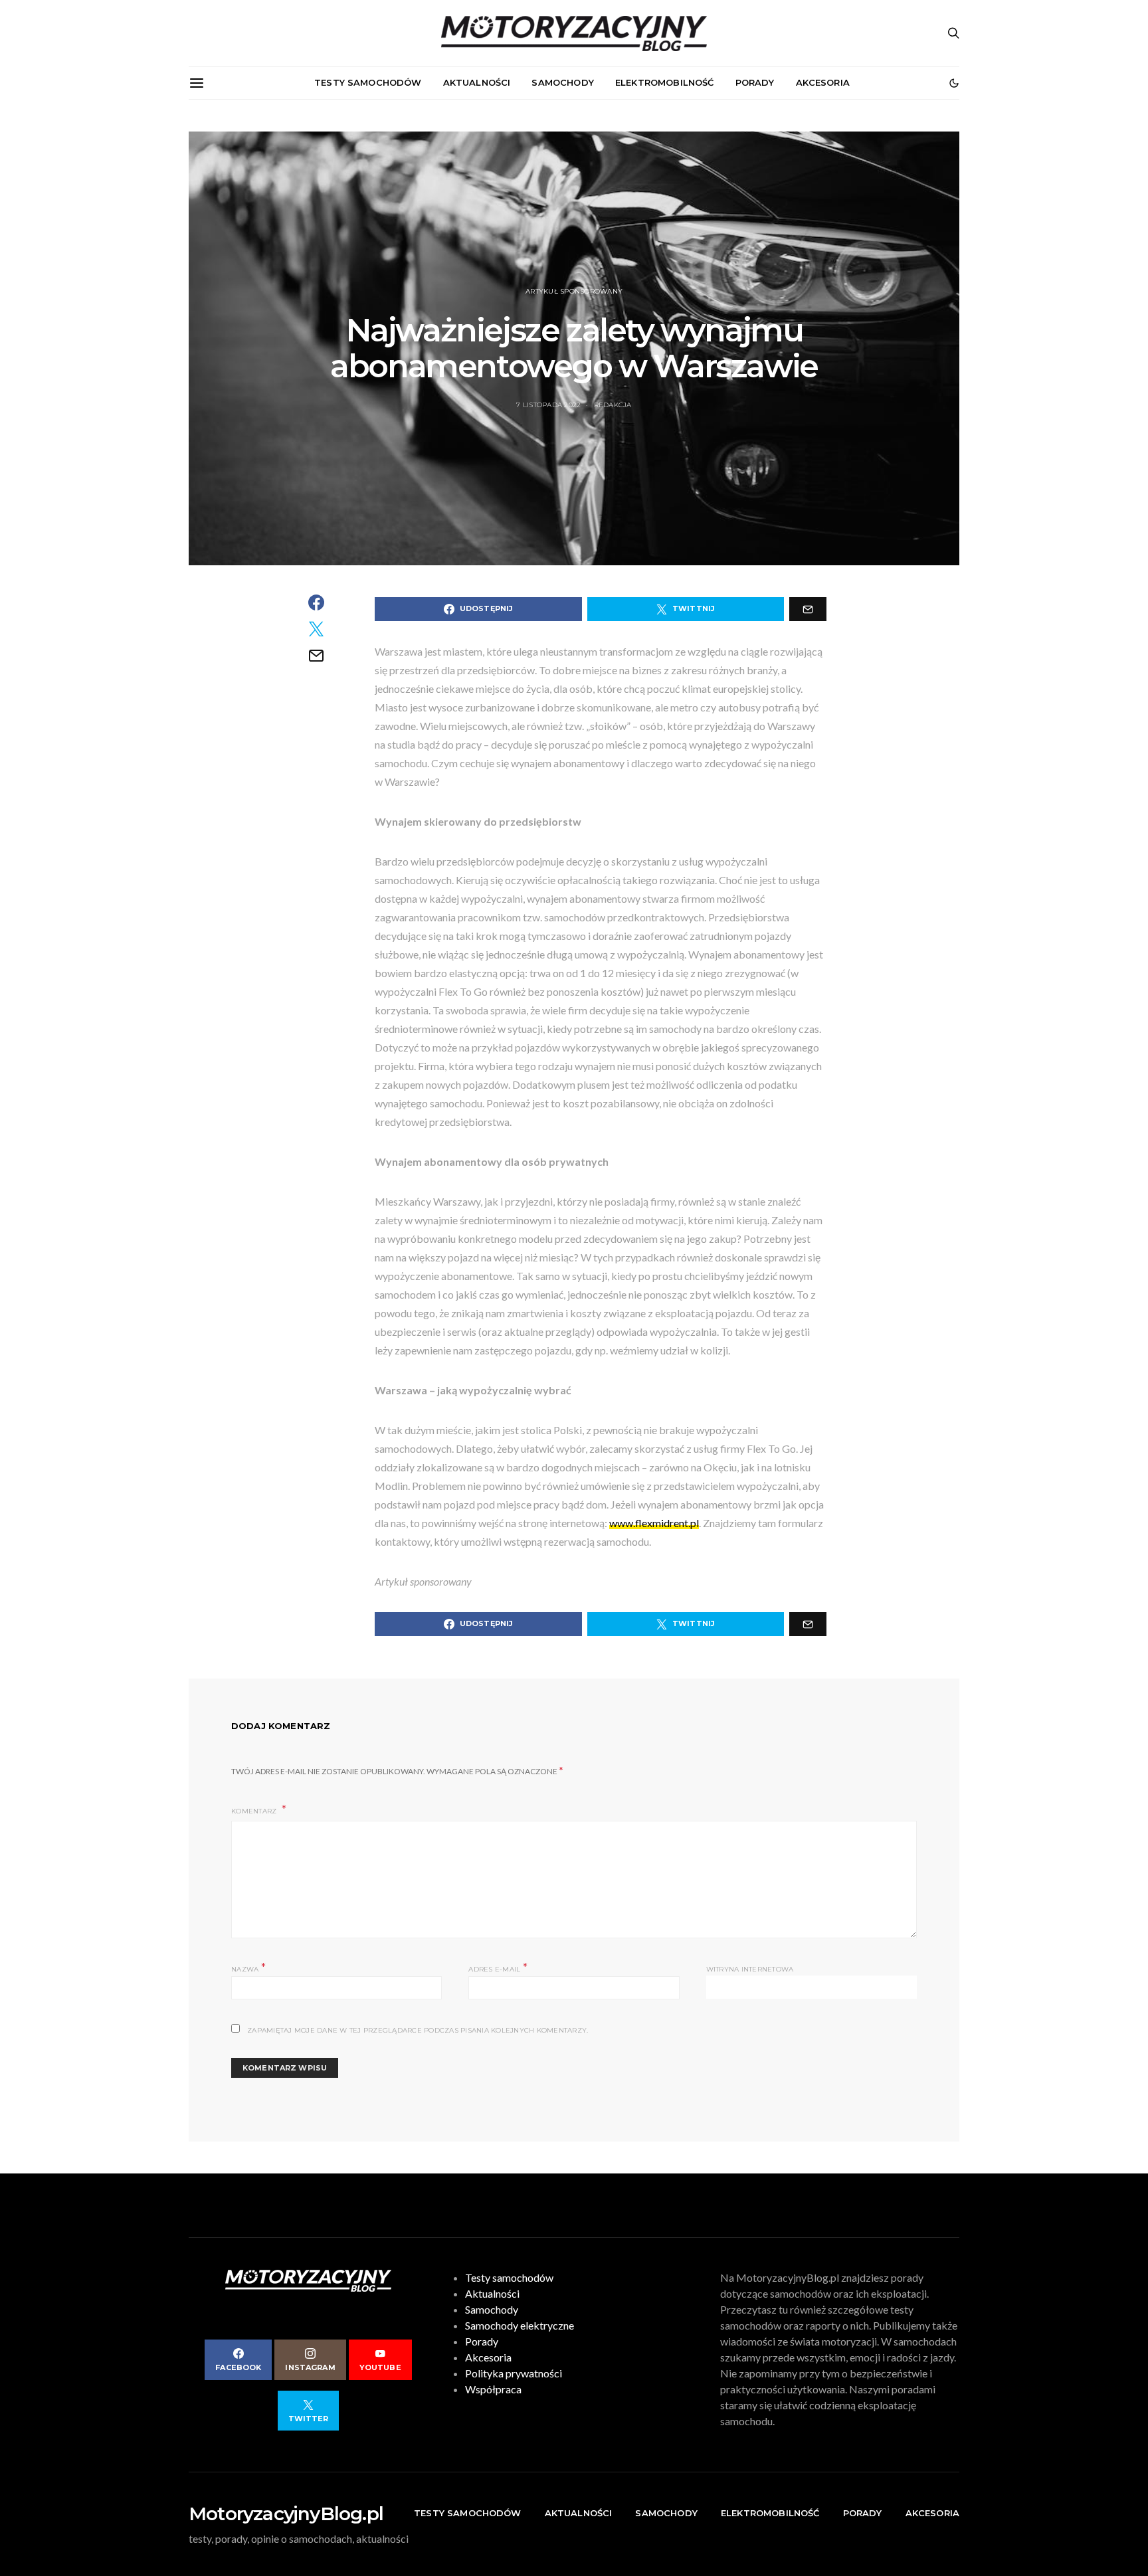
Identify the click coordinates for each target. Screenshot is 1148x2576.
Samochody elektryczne (520, 2325)
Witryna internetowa (750, 1969)
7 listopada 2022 (548, 405)
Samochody (562, 82)
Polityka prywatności (514, 2373)
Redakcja (613, 405)
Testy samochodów (368, 82)
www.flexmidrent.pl (654, 1523)
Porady (755, 82)
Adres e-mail (498, 1968)
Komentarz (255, 1811)
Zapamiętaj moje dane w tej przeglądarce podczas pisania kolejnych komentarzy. (418, 2030)
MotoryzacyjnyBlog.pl (286, 2514)
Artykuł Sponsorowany (574, 291)
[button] (954, 83)
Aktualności (477, 82)
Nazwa (248, 1968)
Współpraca (493, 2389)
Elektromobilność (665, 82)
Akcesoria (823, 82)
